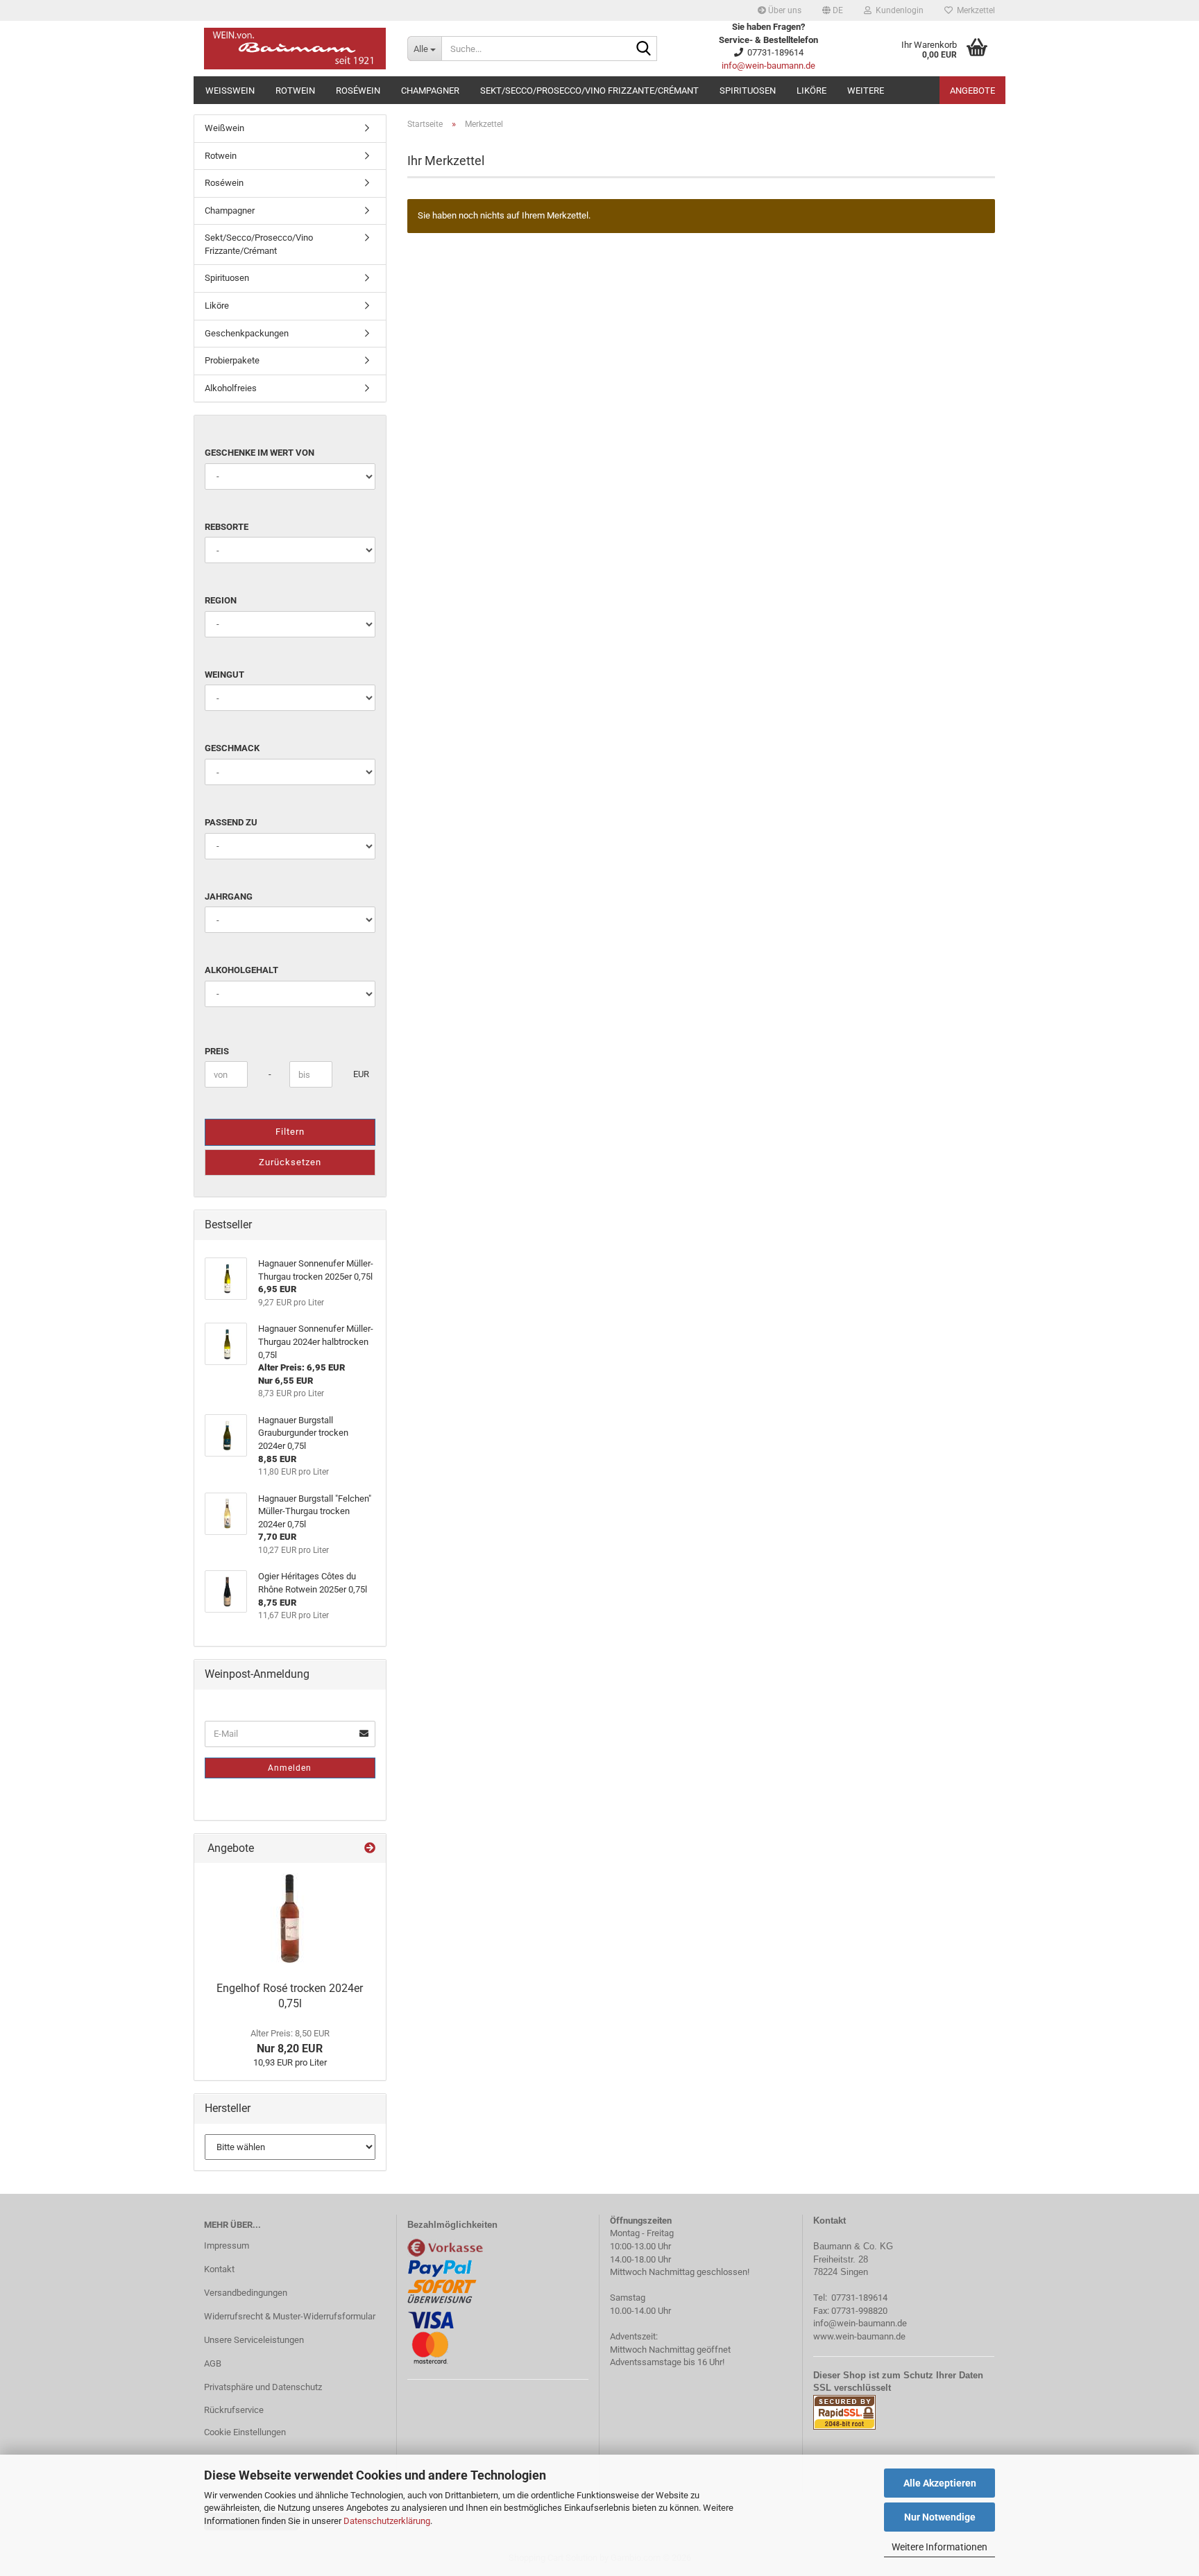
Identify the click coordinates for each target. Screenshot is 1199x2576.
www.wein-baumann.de (859, 2336)
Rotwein (295, 91)
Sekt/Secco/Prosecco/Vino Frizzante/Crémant (589, 91)
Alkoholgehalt (241, 970)
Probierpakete (232, 360)
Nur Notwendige (940, 2517)
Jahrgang (229, 896)
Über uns (784, 10)
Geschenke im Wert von (260, 453)
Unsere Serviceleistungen (254, 2340)
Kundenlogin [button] (898, 10)
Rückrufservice (234, 2410)
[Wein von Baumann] (295, 49)
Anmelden (290, 1768)
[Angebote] (370, 1849)
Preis (217, 1051)
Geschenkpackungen (247, 333)
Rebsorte (227, 527)
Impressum (227, 2246)
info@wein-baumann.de (768, 66)
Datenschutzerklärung (387, 2521)
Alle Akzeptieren (940, 2483)
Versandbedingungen (246, 2293)
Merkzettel (974, 10)
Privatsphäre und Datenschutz (263, 2387)
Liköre (811, 91)
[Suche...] (644, 49)
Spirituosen (748, 91)
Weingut (224, 675)
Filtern (290, 1132)
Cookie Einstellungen (245, 2432)
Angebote (972, 91)
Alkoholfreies (231, 388)
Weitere (866, 91)
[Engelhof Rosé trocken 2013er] (290, 1918)
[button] (833, 10)
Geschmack (232, 748)
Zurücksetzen (290, 1162)
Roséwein (358, 91)
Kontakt (219, 2269)
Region (221, 600)
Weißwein (230, 91)
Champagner (430, 91)
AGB (213, 2363)
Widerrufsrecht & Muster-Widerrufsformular (290, 2316)
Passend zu (231, 822)
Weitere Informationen (939, 2547)
